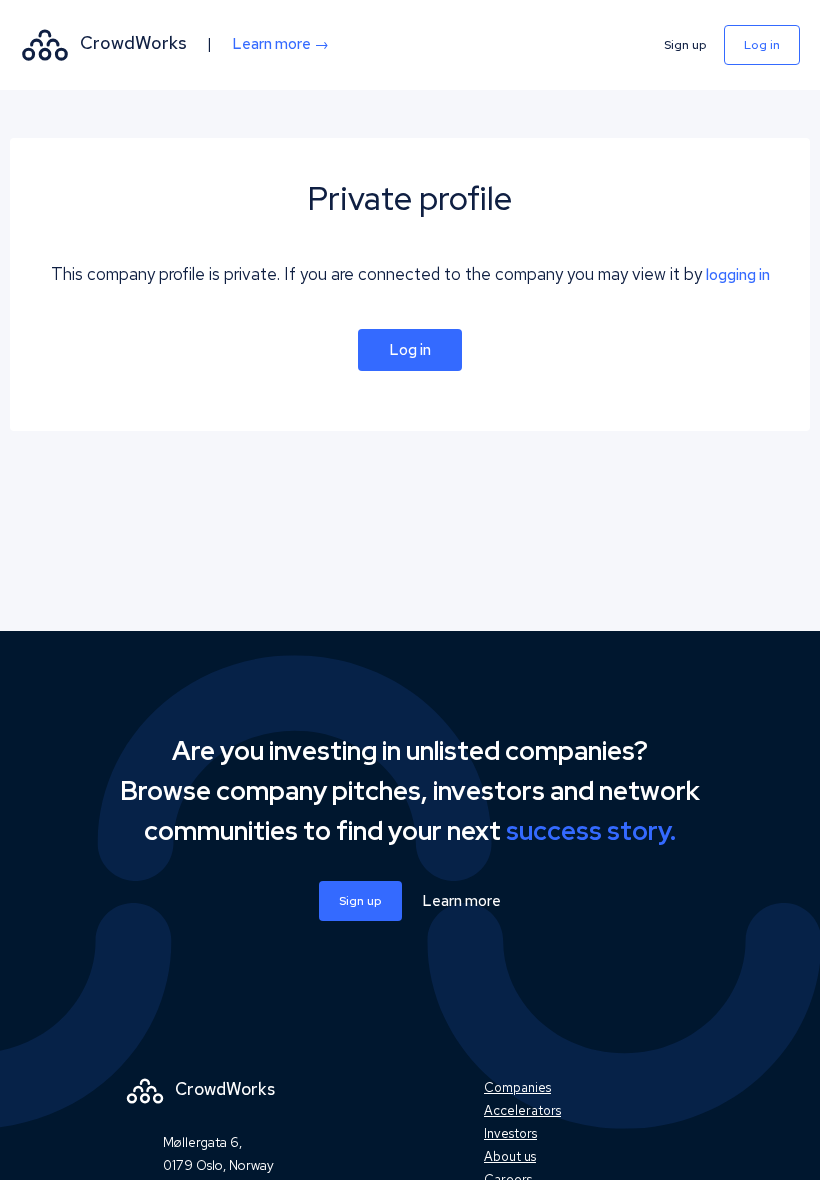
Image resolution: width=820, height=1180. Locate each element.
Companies (517, 1087)
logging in (738, 275)
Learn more (461, 901)
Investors (510, 1133)
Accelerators (522, 1110)
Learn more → (280, 44)
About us (510, 1156)
